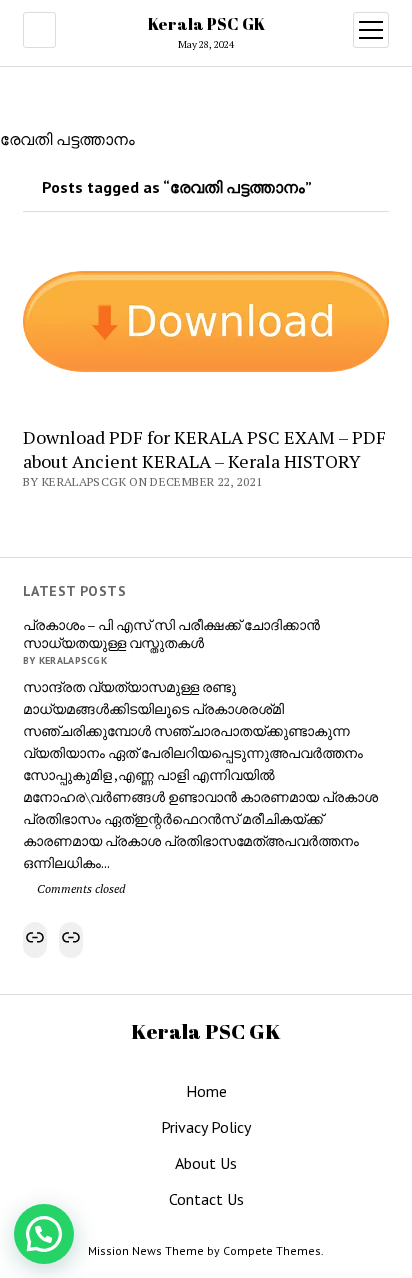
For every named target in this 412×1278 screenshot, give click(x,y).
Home (206, 1091)
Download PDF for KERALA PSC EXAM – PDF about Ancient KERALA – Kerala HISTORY (204, 449)
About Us (206, 1163)
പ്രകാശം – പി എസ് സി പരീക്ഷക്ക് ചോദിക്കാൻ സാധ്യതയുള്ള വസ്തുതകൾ (171, 634)
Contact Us (206, 1199)
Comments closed (79, 888)
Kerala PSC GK (206, 24)
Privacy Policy (206, 1127)
